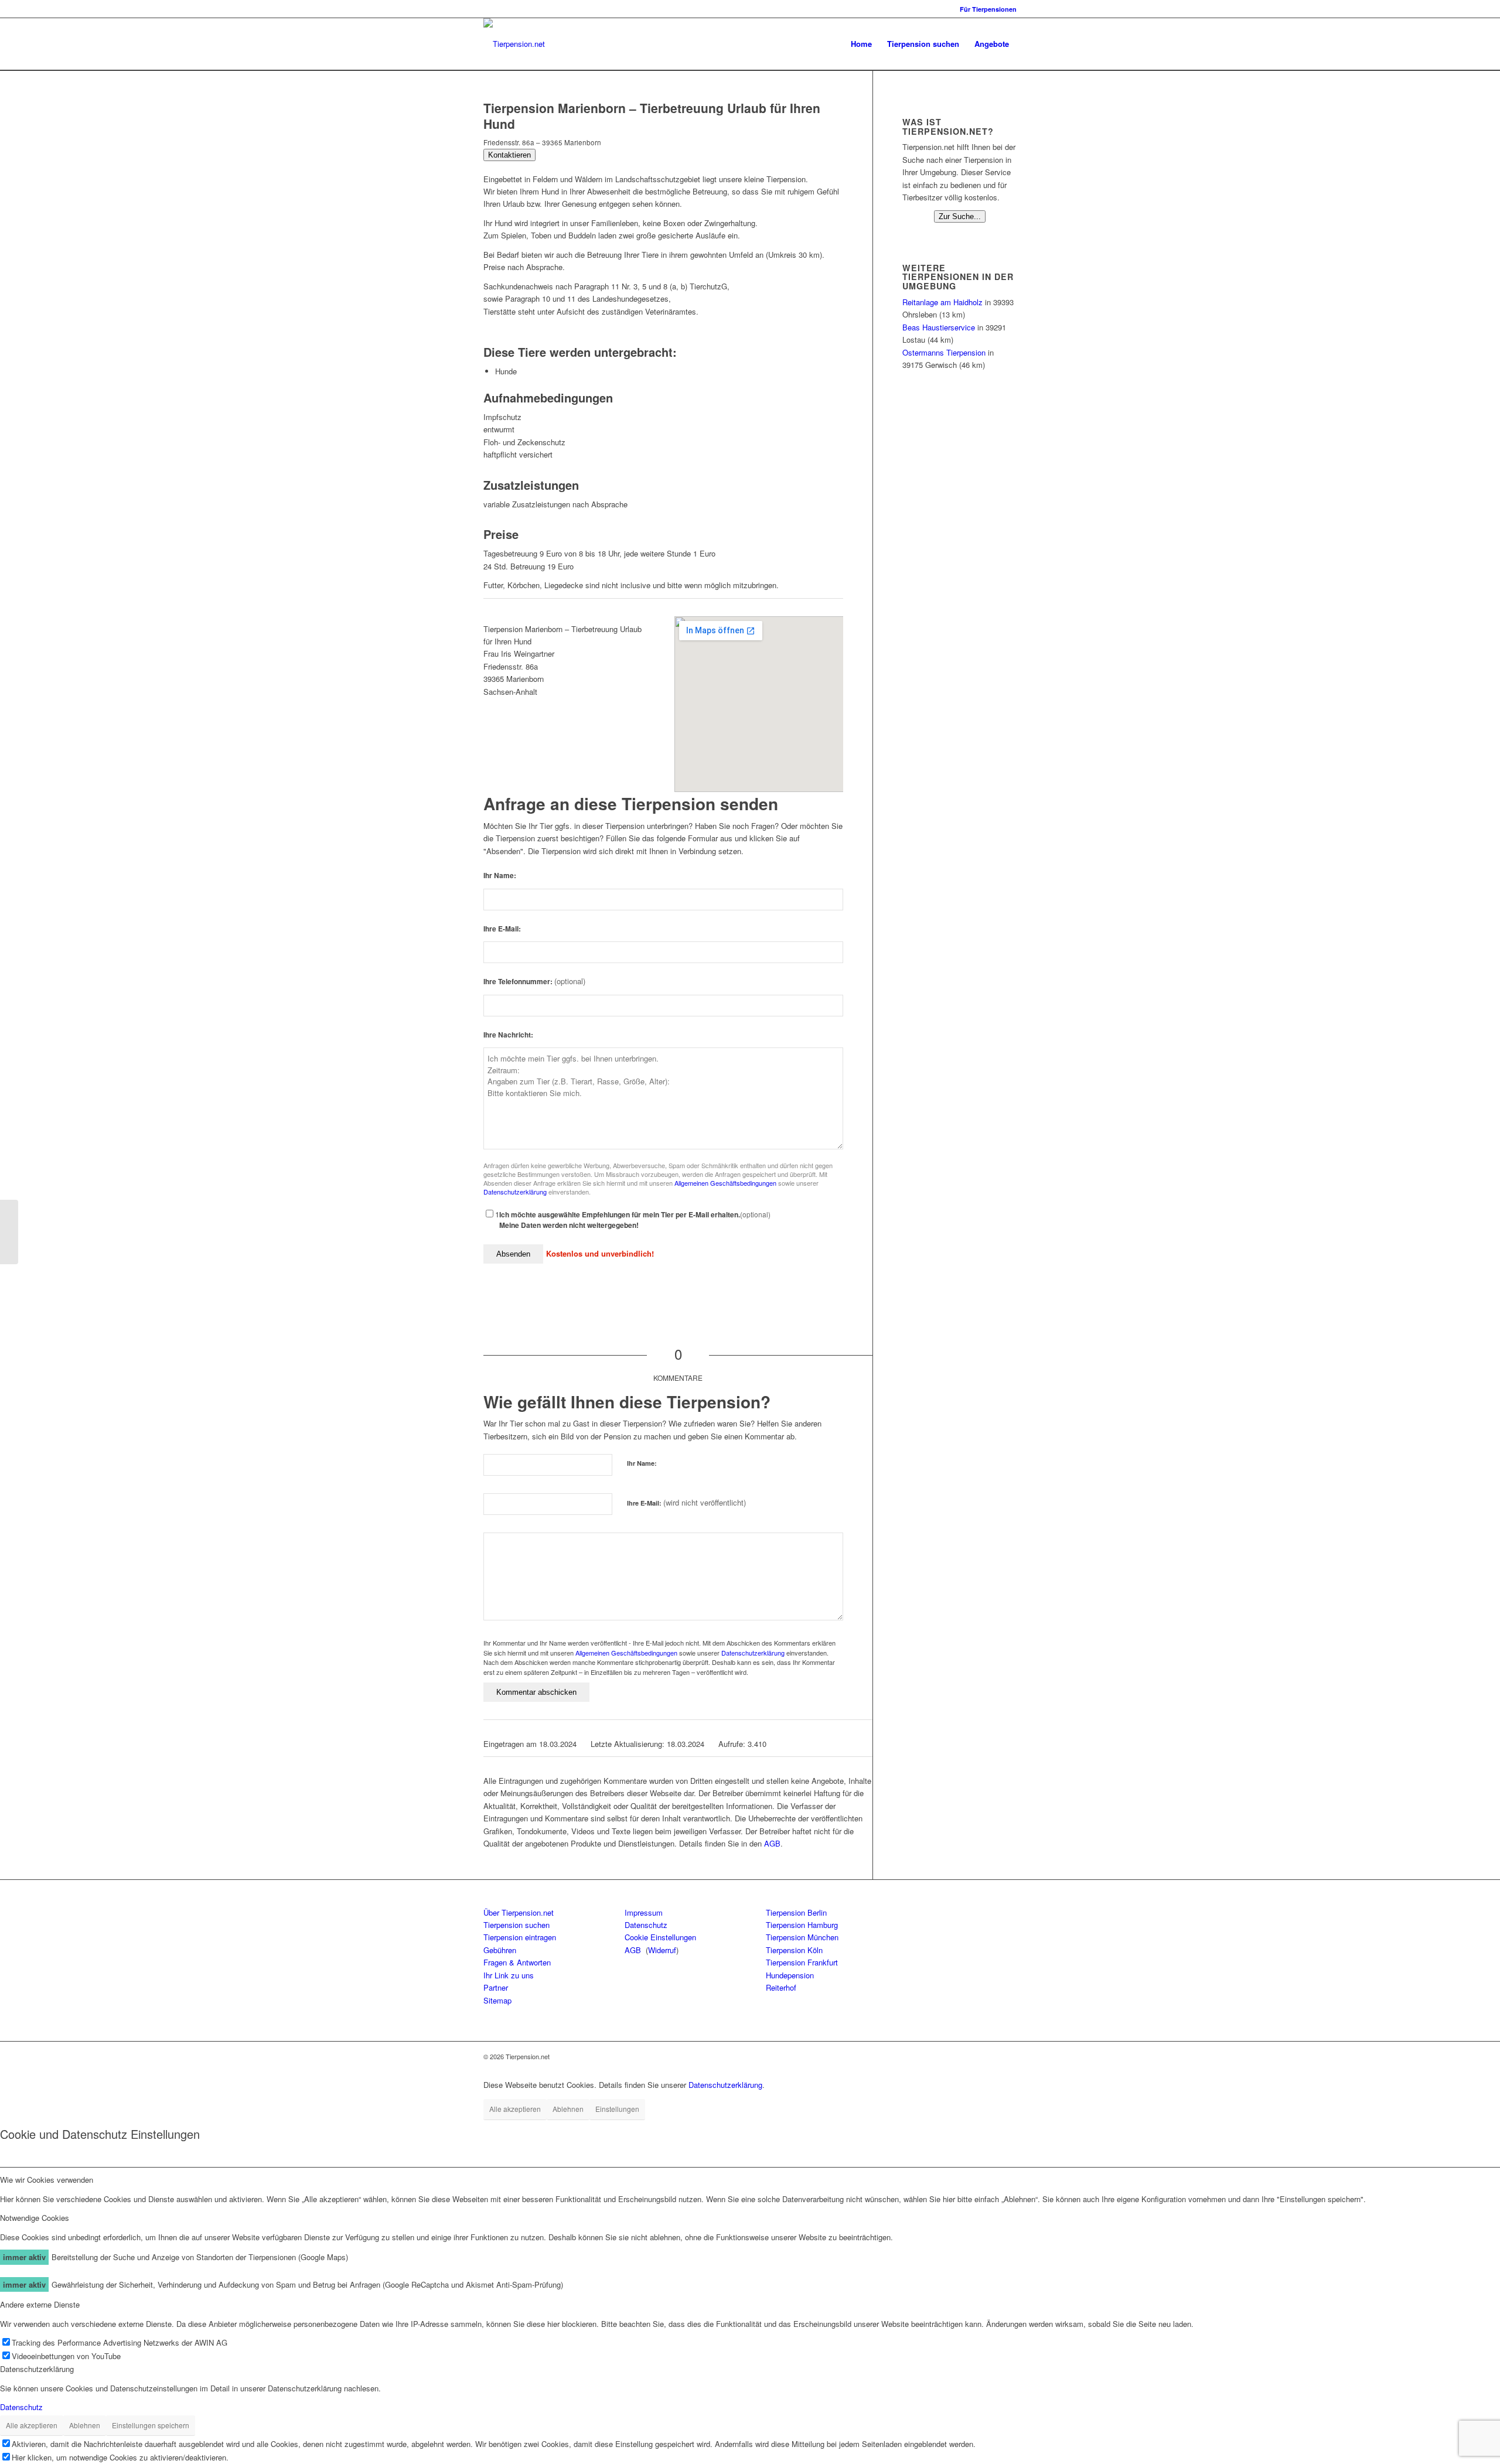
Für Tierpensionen (988, 9)
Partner (496, 1987)
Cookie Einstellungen (660, 1937)
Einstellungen (617, 2109)
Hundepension (790, 1975)
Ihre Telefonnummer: (534, 982)
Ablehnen (568, 2109)
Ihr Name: (500, 876)
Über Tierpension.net (519, 1912)
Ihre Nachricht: (508, 1035)
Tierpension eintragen (520, 1937)
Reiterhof (781, 1987)
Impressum (644, 1912)
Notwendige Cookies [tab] (35, 2218)
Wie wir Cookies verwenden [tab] (47, 2180)
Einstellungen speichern (151, 2425)
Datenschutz (646, 1925)
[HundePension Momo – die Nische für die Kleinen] (9, 1232)
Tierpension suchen (517, 1925)
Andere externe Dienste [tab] (40, 2304)
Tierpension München (802, 1937)
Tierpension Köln (794, 1950)
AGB (772, 1843)
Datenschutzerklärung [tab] (37, 2369)
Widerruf (662, 1950)
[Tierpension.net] (514, 44)
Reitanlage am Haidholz (942, 302)
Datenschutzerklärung (515, 1192)
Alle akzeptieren (515, 2109)
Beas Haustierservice (939, 327)
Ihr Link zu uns (509, 1975)
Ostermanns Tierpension (944, 352)
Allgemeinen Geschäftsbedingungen (725, 1183)
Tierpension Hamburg (802, 1925)
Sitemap (497, 2000)
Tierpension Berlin (796, 1912)
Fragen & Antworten (517, 1962)
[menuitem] (985, 9)
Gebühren (500, 1950)
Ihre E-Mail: (502, 929)
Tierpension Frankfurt (802, 1962)
